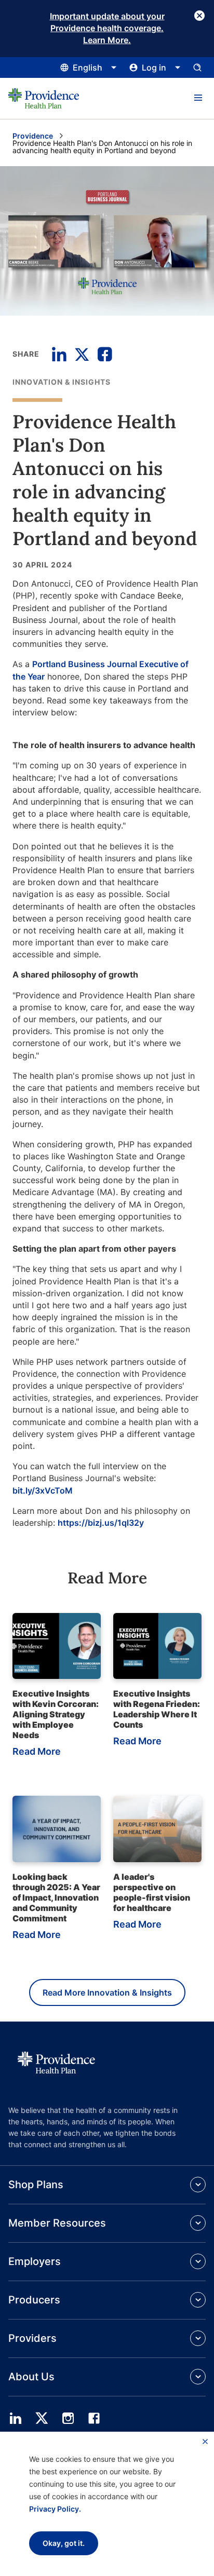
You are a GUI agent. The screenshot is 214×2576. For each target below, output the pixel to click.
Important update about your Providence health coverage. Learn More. (107, 28)
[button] (198, 98)
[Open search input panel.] (197, 67)
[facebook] (94, 2418)
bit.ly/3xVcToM (43, 1490)
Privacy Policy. (55, 2509)
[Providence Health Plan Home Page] (44, 98)
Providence (33, 136)
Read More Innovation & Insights (107, 1992)
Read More (37, 1751)
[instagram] (68, 2418)
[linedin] (16, 2418)
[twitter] (42, 2418)
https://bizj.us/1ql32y (101, 1523)
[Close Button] (199, 16)
